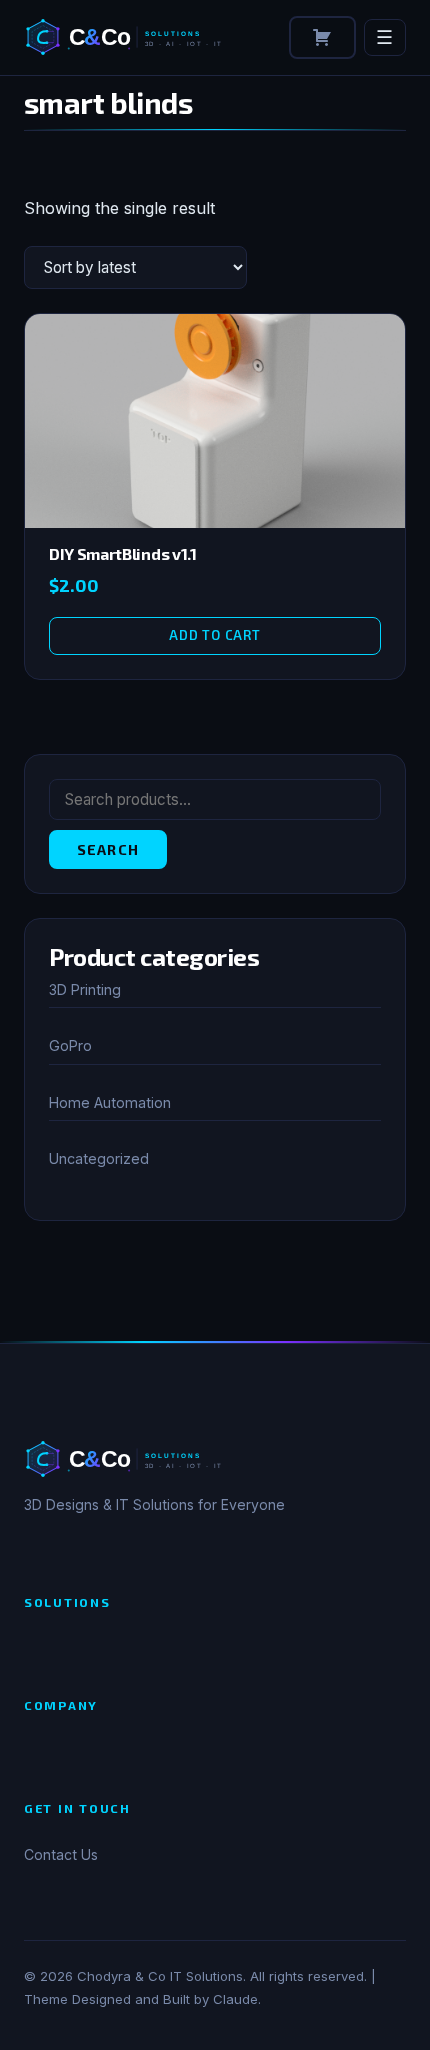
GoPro (70, 1045)
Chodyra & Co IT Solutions (160, 1976)
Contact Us (61, 1854)
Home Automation (110, 1102)
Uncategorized (99, 1158)
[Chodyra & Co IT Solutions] (132, 37)
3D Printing (85, 989)
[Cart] (322, 37)
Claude (235, 1999)
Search (108, 849)
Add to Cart (214, 635)
